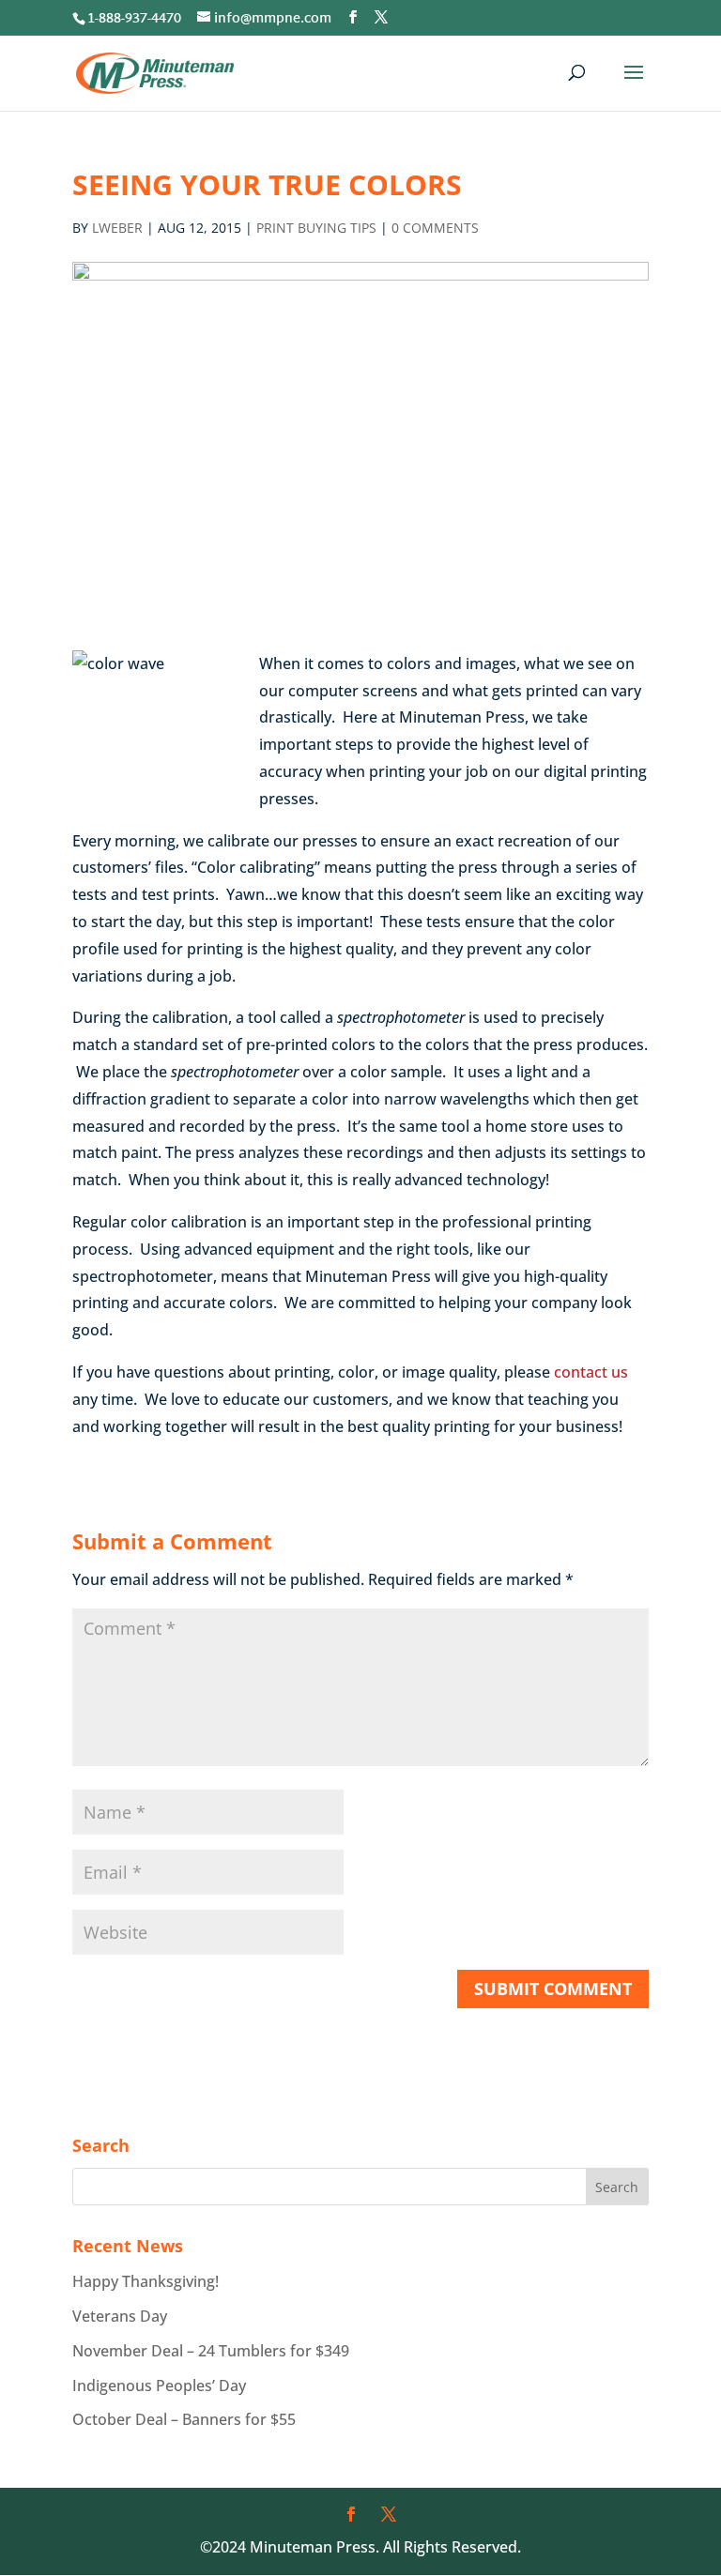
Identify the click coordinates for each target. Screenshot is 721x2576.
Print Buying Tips (316, 228)
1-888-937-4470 (134, 19)
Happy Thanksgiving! (146, 2281)
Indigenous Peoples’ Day (159, 2385)
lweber (117, 228)
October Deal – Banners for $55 (184, 2419)
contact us (589, 1372)
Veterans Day (120, 2316)
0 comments (435, 228)
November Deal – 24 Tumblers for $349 (211, 2351)
